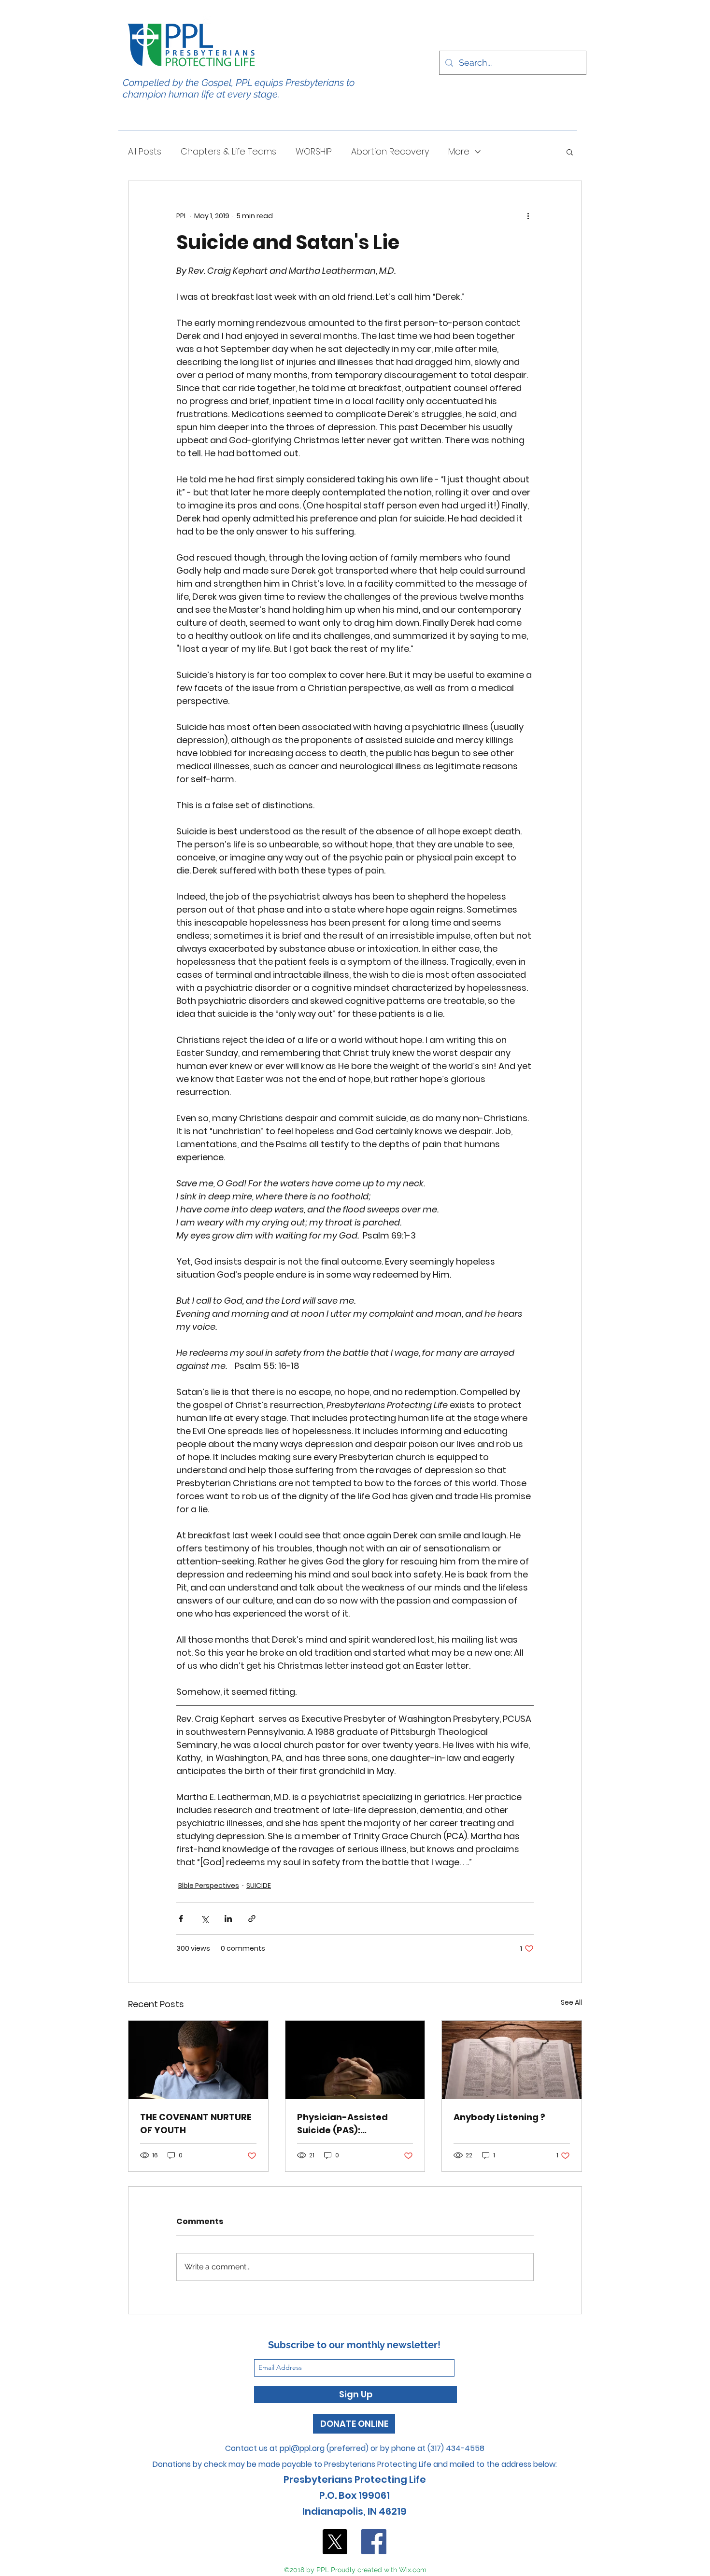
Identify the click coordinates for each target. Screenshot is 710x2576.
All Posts (145, 152)
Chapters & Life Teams (228, 152)
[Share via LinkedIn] (228, 1919)
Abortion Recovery (390, 152)
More (459, 152)
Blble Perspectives (209, 1886)
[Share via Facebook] (181, 1919)
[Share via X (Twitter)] (205, 1919)
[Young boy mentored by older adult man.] (198, 2060)
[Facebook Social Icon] (374, 2542)
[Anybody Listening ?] (512, 2060)
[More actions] (528, 216)
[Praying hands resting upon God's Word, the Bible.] (355, 2060)
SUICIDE (259, 1886)
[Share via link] (252, 1919)
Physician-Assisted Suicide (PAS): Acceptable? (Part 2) (345, 2124)
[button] (570, 152)
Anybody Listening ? (499, 2117)
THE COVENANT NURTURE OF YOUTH (196, 2124)
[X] (335, 2542)
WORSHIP (314, 152)
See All (571, 2002)
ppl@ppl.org (302, 2448)
